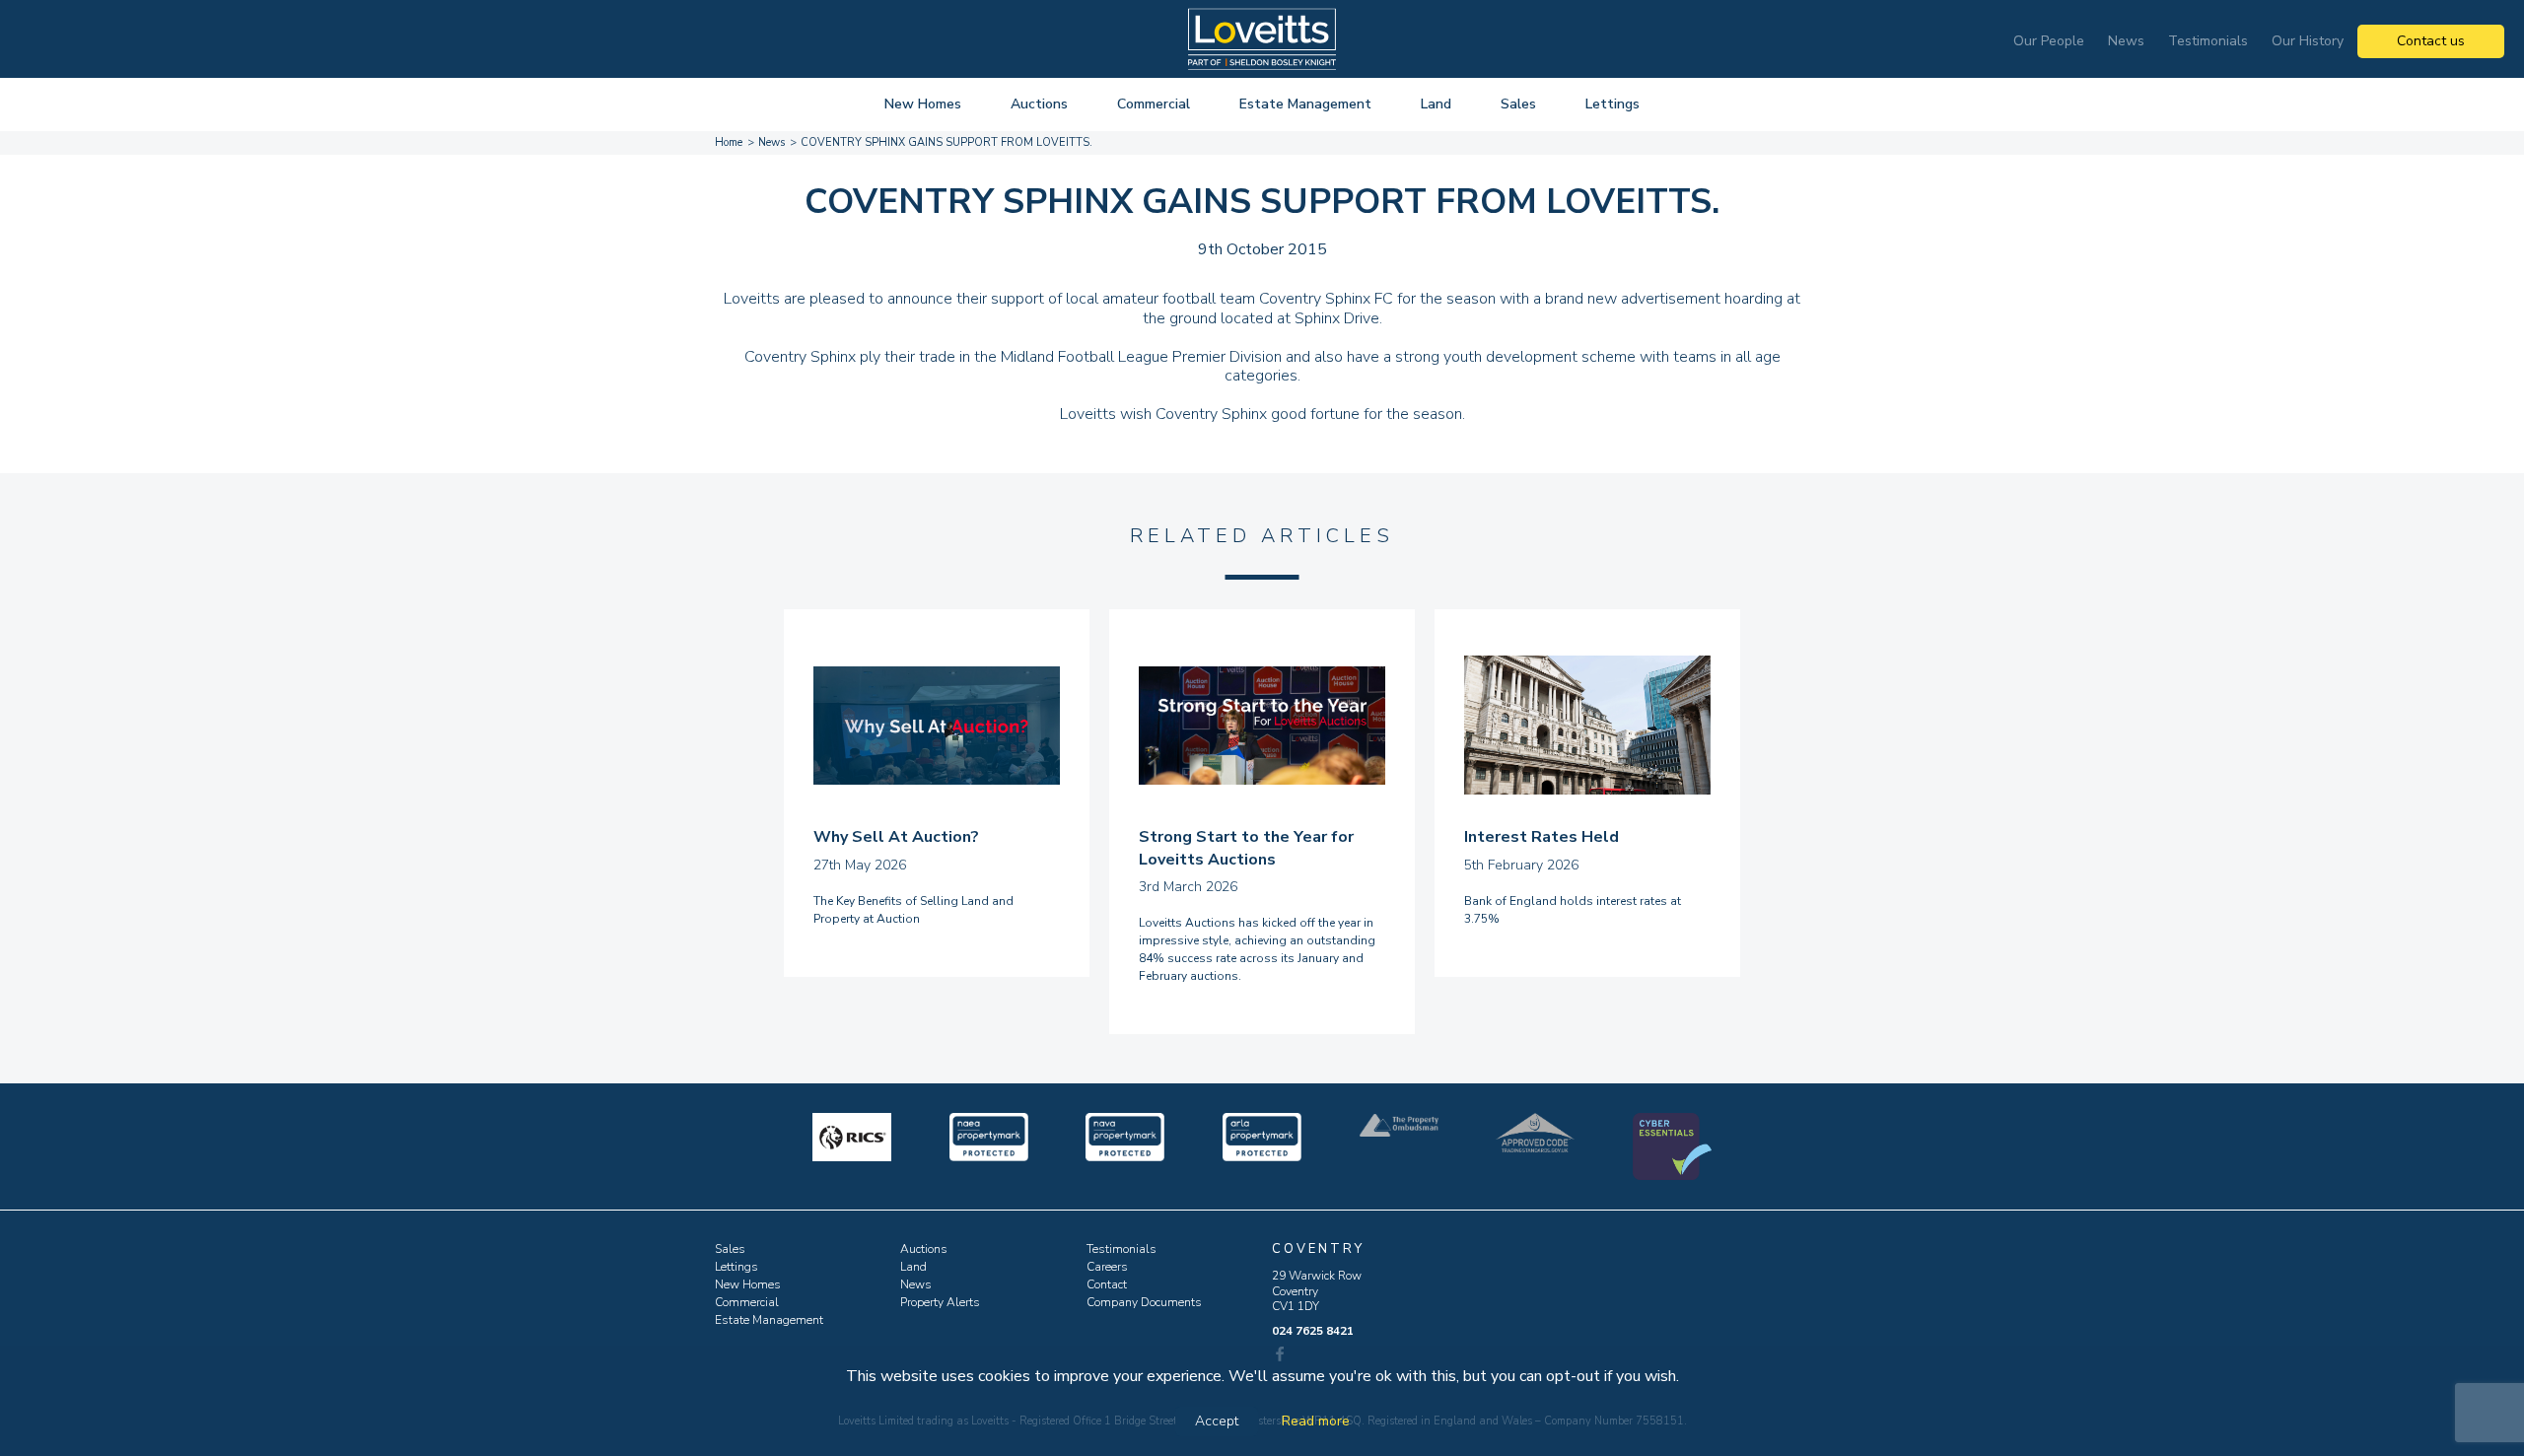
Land (1436, 104)
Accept (1217, 1421)
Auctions (1039, 104)
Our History (2308, 41)
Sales (1518, 104)
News (2126, 41)
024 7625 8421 (1313, 1331)
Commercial (1154, 104)
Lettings (1613, 104)
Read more (1316, 1421)
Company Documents (1144, 1302)
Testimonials (2208, 41)
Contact (1107, 1284)
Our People (2049, 41)
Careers (1107, 1267)
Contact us (2431, 41)
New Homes (923, 104)
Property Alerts (940, 1302)
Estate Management (1305, 104)
